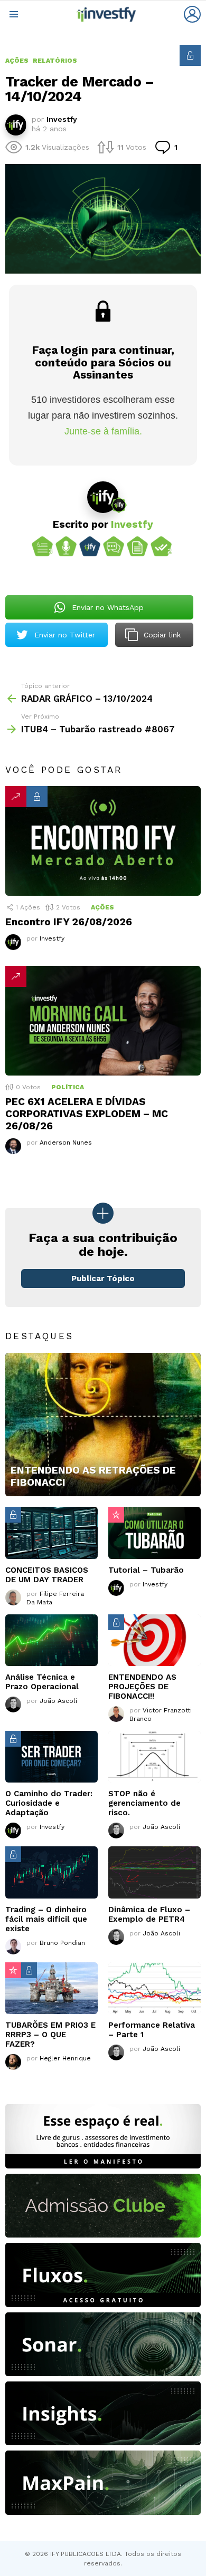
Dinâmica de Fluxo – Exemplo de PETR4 (149, 1914)
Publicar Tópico (103, 1279)
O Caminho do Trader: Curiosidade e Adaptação (49, 1803)
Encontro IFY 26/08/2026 (69, 922)
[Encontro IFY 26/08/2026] (103, 841)
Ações (102, 907)
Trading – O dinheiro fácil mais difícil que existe (46, 1919)
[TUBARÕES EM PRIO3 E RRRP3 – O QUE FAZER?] (51, 1988)
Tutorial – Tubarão (146, 1570)
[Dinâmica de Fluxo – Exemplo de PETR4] (154, 1872)
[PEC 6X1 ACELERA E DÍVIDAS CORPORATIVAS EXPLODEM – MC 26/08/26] (103, 1021)
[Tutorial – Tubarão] (154, 1533)
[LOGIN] (192, 14)
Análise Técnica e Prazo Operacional (42, 1682)
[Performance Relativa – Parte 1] (154, 1988)
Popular (116, 1515)
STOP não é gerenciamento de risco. (144, 1803)
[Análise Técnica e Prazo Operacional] (51, 1640)
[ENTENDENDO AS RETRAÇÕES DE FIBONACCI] (103, 1425)
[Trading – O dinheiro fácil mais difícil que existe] (51, 1872)
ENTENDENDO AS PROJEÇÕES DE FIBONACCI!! (142, 1687)
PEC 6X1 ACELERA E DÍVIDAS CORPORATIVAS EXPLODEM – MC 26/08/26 (87, 1114)
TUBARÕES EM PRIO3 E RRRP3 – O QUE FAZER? (50, 2035)
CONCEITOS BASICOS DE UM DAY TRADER (47, 1575)
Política (68, 1087)
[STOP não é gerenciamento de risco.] (154, 1757)
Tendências (16, 797)
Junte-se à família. (103, 431)
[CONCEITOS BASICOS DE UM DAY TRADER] (51, 1533)
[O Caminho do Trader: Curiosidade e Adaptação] (51, 1757)
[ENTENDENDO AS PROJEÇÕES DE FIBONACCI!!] (154, 1640)
